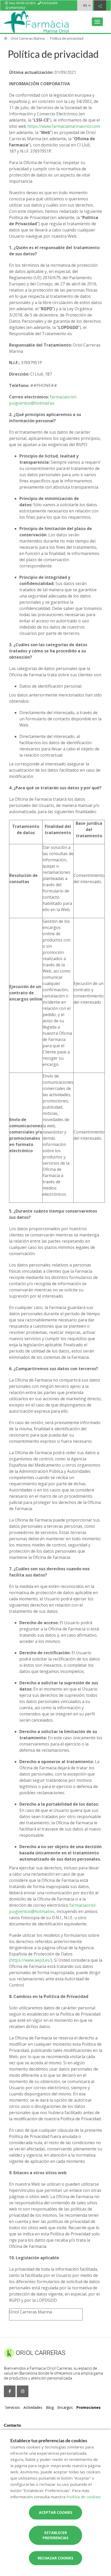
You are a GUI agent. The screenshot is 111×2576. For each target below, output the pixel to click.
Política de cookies (84, 2497)
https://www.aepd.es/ (31, 1960)
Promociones (89, 2407)
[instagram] (23, 2391)
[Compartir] (100, 6)
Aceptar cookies (56, 2512)
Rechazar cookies (55, 2558)
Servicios (13, 2407)
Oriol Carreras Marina (28, 38)
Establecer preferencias (55, 2535)
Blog (50, 2407)
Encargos (65, 2407)
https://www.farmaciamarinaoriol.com (64, 126)
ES (85, 5)
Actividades (33, 2407)
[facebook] (10, 2391)
